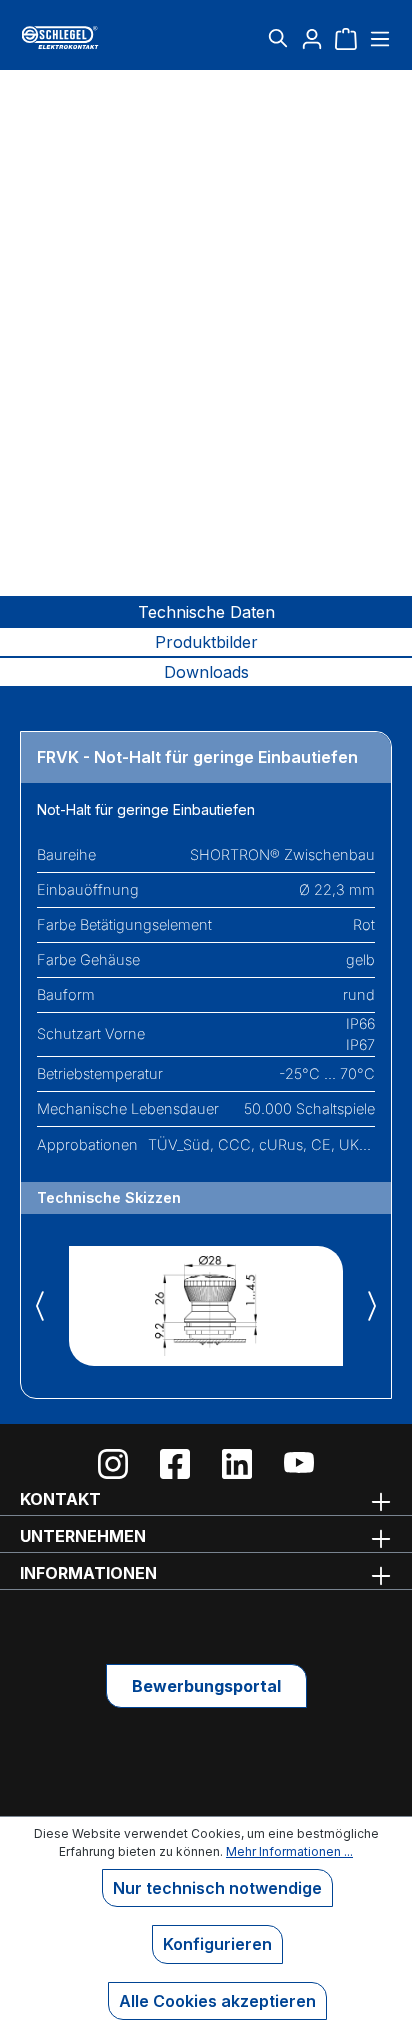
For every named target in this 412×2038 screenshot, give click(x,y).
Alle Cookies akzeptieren (217, 2001)
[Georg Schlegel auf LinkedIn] (237, 1464)
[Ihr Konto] (312, 38)
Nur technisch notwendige (217, 1888)
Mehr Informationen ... (289, 1851)
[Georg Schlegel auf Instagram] (113, 1464)
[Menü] (377, 38)
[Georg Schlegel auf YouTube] (299, 1464)
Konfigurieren (217, 1944)
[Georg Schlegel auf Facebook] (175, 1464)
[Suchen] (278, 38)
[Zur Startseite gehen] (82, 37)
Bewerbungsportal (206, 1686)
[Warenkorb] (346, 38)
